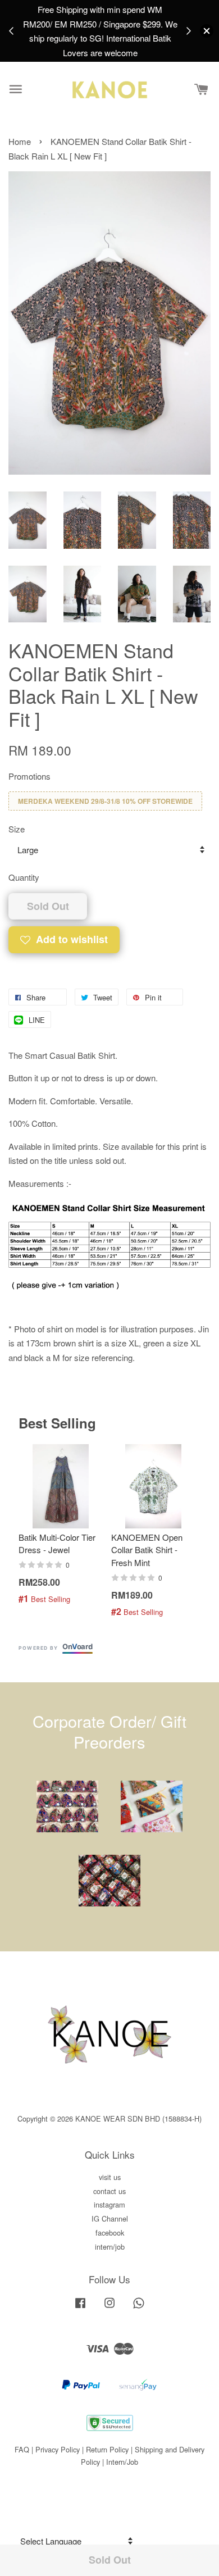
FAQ (22, 2449)
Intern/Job (122, 2462)
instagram (109, 2204)
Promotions (29, 776)
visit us (110, 2177)
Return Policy (107, 2449)
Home (20, 141)
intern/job (110, 2247)
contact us (109, 2191)
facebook (110, 2233)
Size (17, 829)
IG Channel (110, 2218)
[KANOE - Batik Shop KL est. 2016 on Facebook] (80, 2308)
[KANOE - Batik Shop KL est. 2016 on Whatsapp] (139, 2308)
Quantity (24, 877)
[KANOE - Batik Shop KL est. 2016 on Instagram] (109, 2308)
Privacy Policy (58, 2449)
